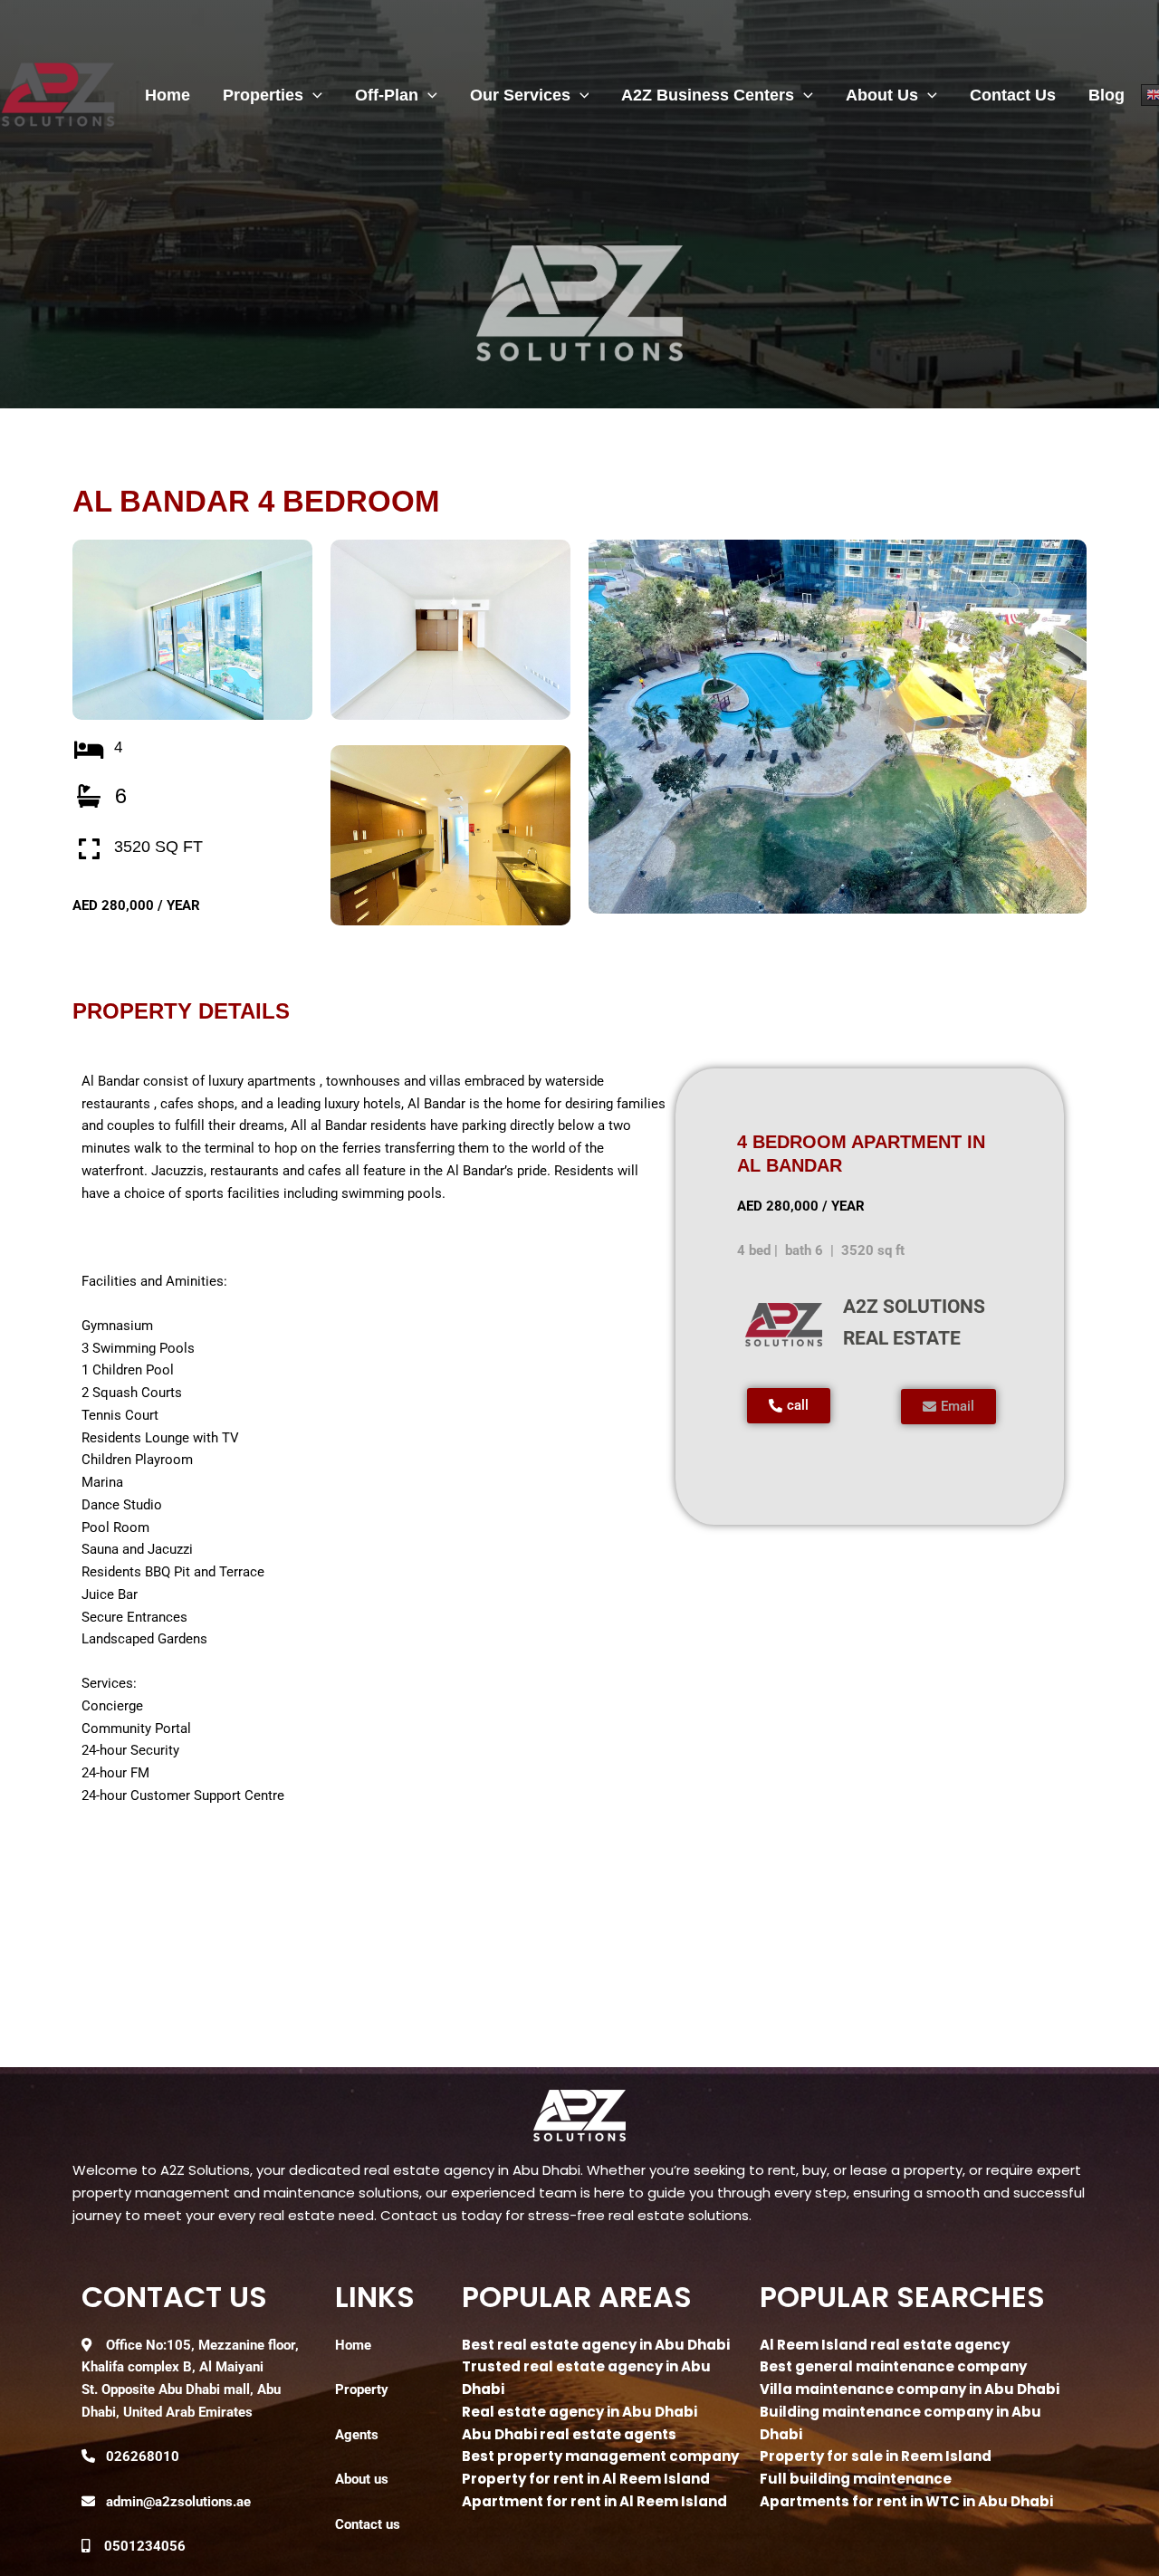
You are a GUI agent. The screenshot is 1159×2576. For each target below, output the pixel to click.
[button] (313, 95)
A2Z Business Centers (708, 95)
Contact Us (1013, 95)
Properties (263, 95)
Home (168, 95)
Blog (1106, 95)
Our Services (520, 95)
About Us (882, 95)
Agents (357, 2435)
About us (362, 2479)
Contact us (368, 2524)
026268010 (143, 2456)
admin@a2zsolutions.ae (178, 2502)
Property (362, 2389)
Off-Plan (387, 95)
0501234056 (145, 2546)
